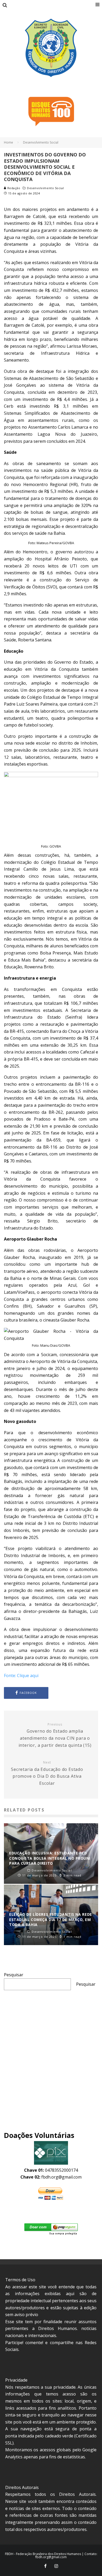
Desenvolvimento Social (45, 188)
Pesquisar (14, 1975)
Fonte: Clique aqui (21, 1676)
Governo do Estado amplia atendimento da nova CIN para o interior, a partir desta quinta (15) (55, 1735)
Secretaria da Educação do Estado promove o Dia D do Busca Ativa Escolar (47, 1773)
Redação (13, 188)
